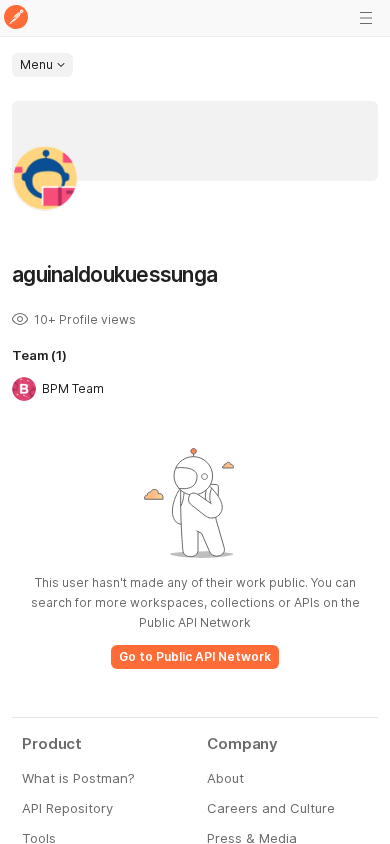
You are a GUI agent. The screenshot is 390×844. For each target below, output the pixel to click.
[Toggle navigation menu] (366, 18)
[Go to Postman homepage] (16, 18)
